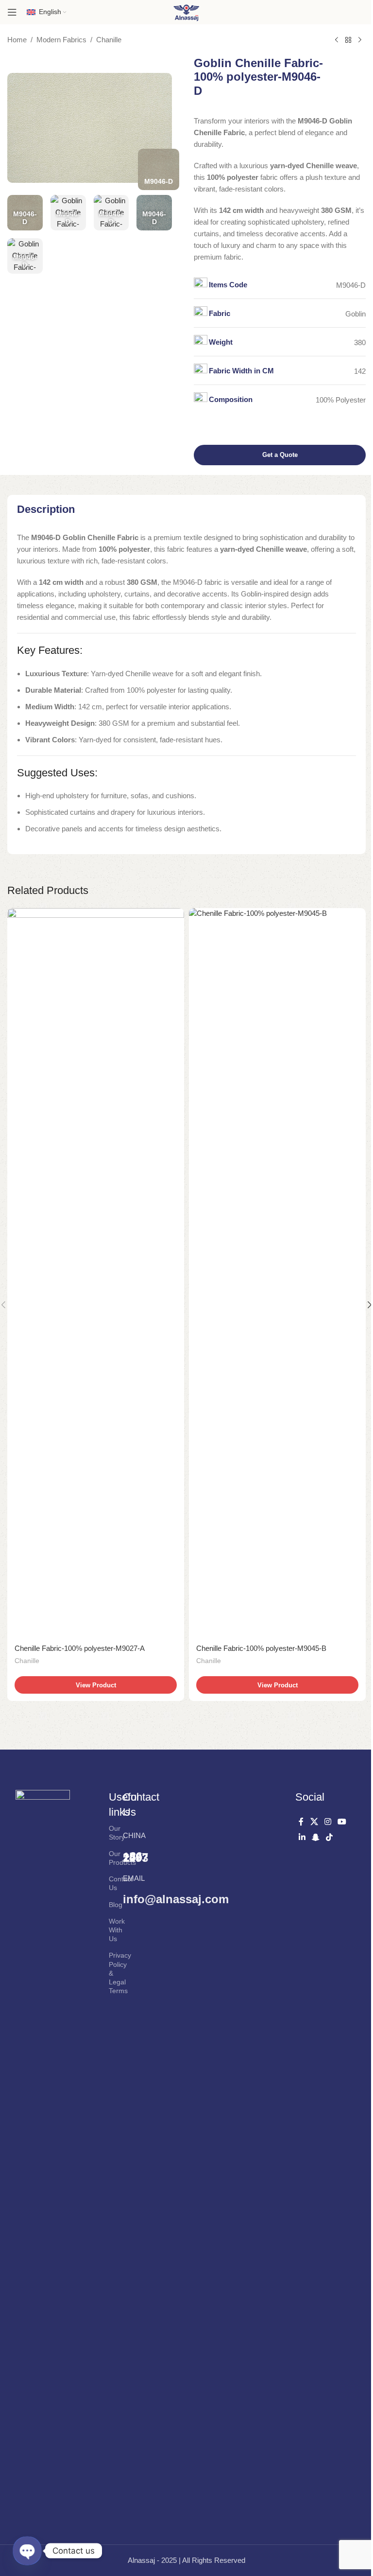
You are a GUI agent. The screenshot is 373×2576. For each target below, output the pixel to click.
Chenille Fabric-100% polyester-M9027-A (80, 1648)
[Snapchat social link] (315, 1837)
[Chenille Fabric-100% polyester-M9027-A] (96, 1273)
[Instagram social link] (328, 1822)
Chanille (109, 40)
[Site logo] (186, 11)
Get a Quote (280, 455)
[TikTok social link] (330, 1837)
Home (17, 40)
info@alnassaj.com (176, 1899)
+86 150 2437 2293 (136, 1857)
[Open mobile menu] (12, 12)
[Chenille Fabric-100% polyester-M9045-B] (277, 1273)
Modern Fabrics (61, 40)
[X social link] (314, 1822)
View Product (96, 1685)
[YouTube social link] (342, 1822)
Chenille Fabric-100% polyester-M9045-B (261, 1648)
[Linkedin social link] (302, 1837)
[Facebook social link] (301, 1822)
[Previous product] (337, 40)
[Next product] (360, 40)
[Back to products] (348, 40)
